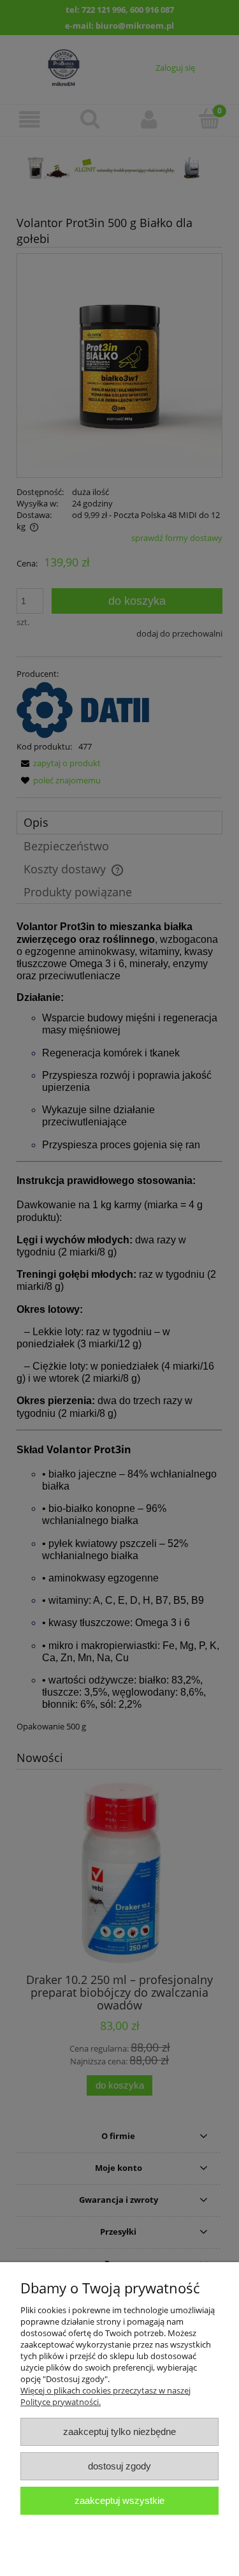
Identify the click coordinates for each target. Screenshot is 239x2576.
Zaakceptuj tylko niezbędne (119, 2432)
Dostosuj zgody (119, 2466)
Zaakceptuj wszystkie (119, 2500)
